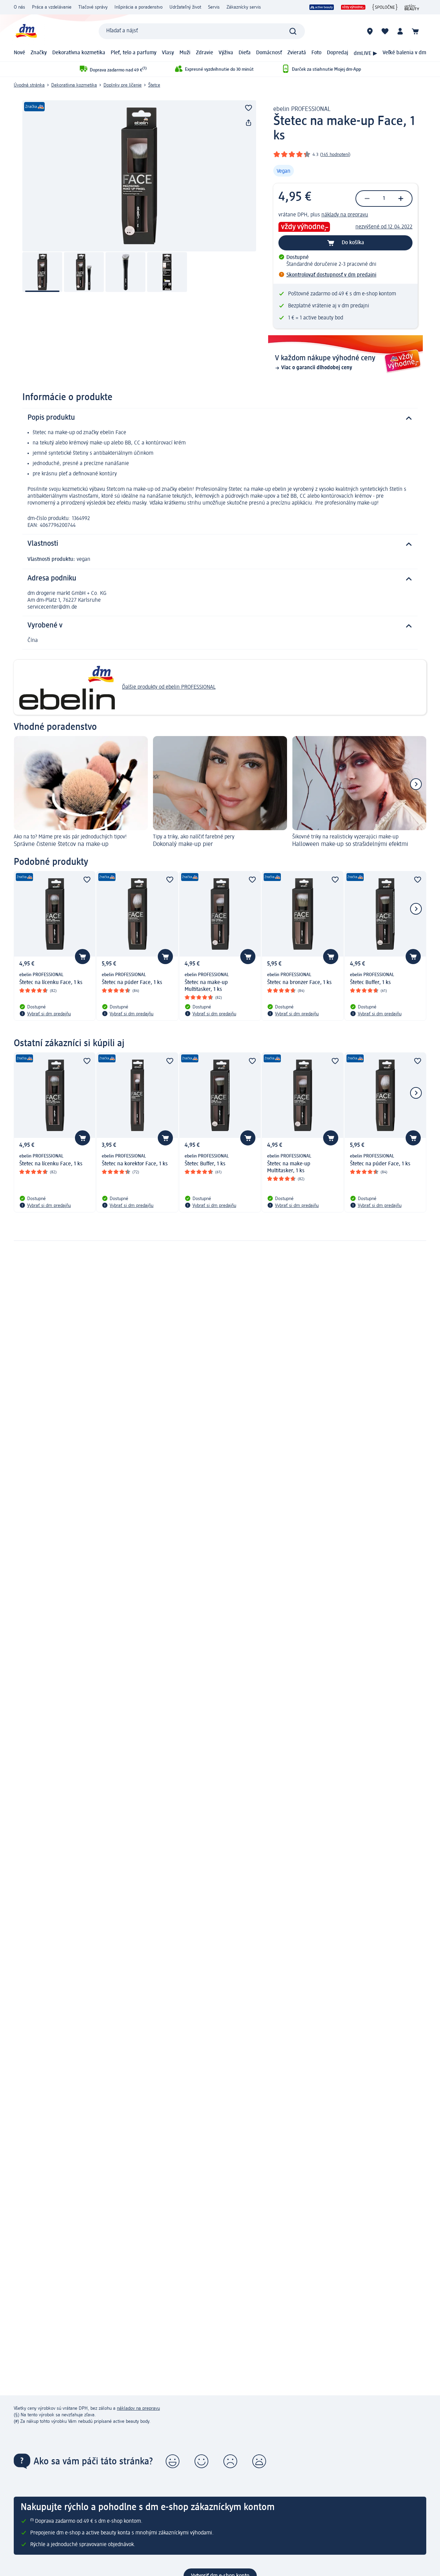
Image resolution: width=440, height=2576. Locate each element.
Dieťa (245, 53)
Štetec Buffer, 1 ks (370, 983)
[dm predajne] (370, 31)
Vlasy (168, 53)
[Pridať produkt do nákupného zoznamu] (249, 108)
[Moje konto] (400, 31)
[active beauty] (322, 7)
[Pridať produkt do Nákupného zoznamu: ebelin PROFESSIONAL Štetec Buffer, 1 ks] (413, 957)
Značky (39, 53)
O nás (19, 7)
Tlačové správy (93, 7)
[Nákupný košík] (415, 31)
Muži (185, 53)
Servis (214, 7)
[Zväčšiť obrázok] (139, 176)
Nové (19, 53)
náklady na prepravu (345, 215)
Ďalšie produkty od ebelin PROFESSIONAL (169, 687)
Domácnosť (269, 53)
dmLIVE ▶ (365, 54)
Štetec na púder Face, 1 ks (132, 983)
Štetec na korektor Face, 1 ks (135, 1164)
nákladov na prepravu (138, 2408)
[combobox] (202, 31)
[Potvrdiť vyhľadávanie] (293, 31)
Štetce (154, 85)
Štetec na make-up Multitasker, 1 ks (206, 986)
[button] (173, 2461)
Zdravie (205, 53)
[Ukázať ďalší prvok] (416, 784)
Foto (316, 53)
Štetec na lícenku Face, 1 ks (51, 983)
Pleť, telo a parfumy (134, 53)
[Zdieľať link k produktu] (249, 123)
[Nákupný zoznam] (385, 31)
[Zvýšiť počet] (401, 199)
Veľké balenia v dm (404, 53)
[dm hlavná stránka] (26, 31)
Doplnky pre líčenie (123, 85)
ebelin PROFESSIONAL (302, 109)
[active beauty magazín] (412, 7)
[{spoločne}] (385, 7)
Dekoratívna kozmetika (79, 53)
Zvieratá (297, 53)
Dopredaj (338, 53)
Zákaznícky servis (244, 7)
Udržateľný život (185, 7)
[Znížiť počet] (367, 199)
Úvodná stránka (29, 85)
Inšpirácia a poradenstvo (139, 7)
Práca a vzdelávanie (52, 7)
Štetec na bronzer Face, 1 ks (299, 983)
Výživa (226, 53)
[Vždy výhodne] (353, 7)
